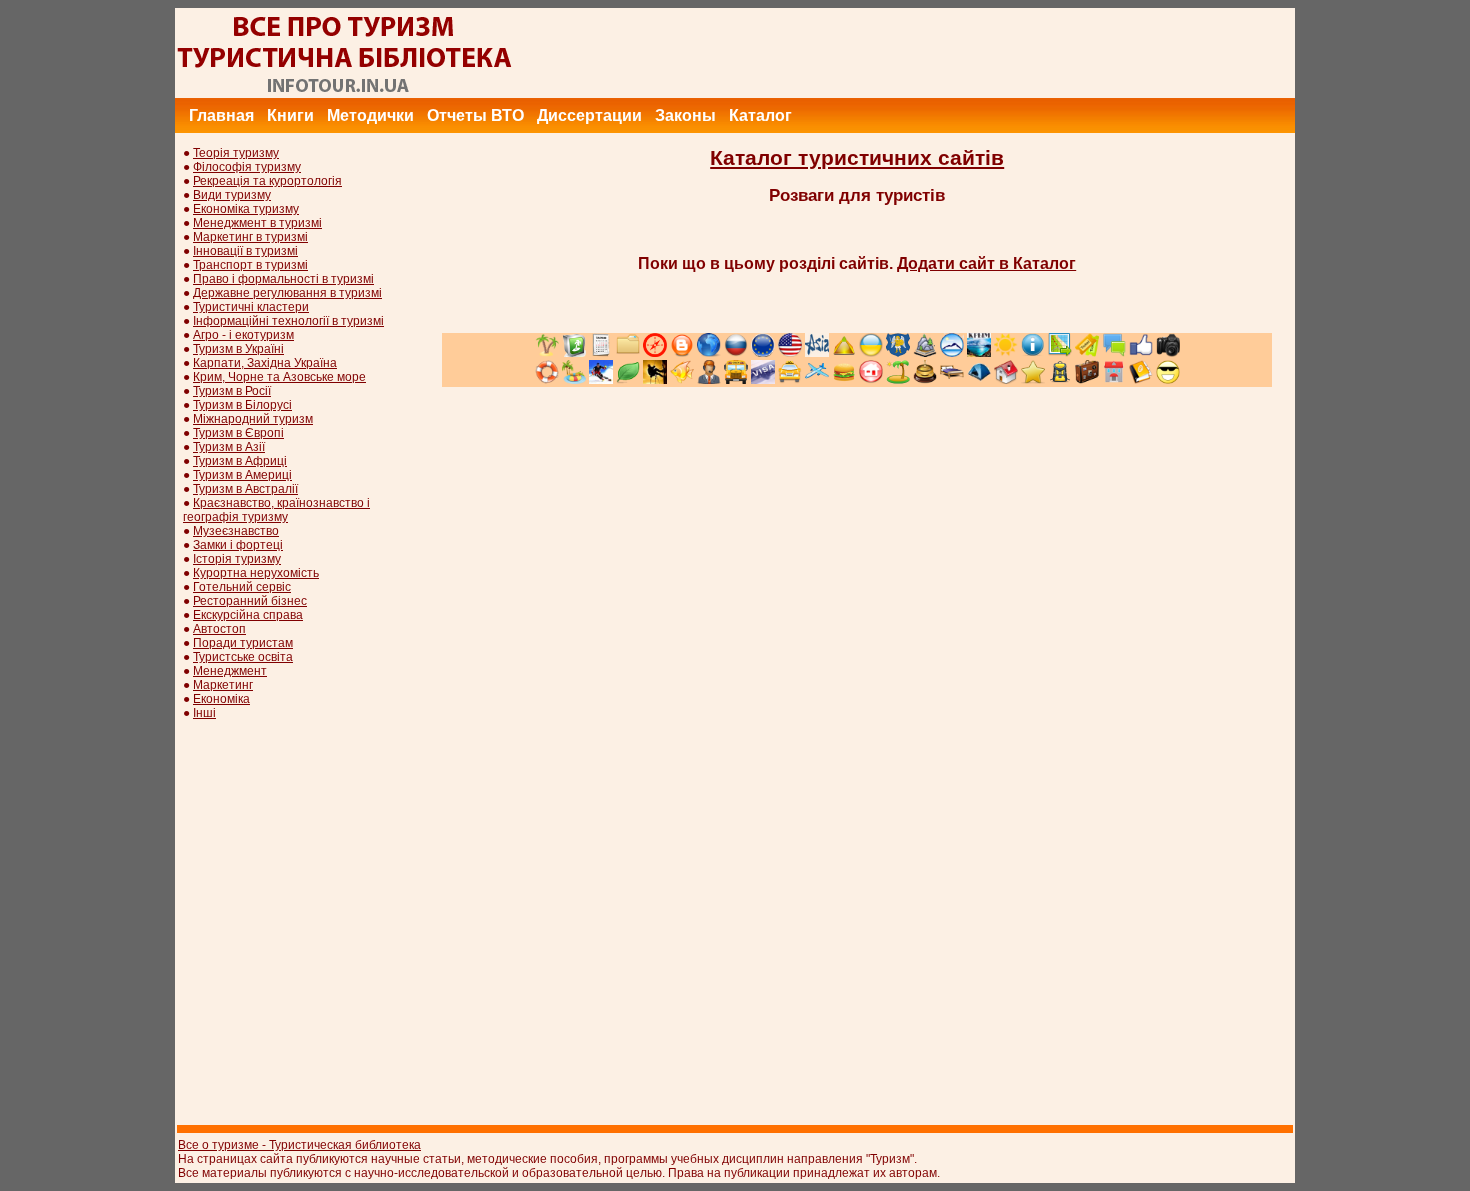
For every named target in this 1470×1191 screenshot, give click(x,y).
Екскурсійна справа (248, 615)
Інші (204, 713)
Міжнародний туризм (253, 419)
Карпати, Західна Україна (265, 363)
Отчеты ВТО (475, 115)
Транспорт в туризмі (250, 265)
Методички (370, 115)
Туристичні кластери (251, 307)
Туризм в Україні (238, 349)
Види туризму (232, 195)
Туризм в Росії (232, 391)
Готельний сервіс (242, 587)
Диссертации (589, 115)
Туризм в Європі (238, 433)
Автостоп (219, 629)
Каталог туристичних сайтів (857, 158)
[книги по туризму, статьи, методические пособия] (345, 94)
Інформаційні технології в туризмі (288, 321)
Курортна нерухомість (256, 573)
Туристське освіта (243, 657)
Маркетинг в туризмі (250, 237)
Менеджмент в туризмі (257, 223)
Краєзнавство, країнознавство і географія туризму (276, 510)
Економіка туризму (246, 209)
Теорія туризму (236, 153)
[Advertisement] (931, 53)
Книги (290, 115)
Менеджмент (230, 671)
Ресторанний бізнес (250, 601)
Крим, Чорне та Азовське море (279, 377)
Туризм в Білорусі (242, 405)
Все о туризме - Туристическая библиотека (299, 1145)
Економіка (221, 699)
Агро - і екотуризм (243, 335)
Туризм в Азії (229, 447)
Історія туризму (237, 559)
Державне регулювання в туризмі (287, 293)
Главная (221, 115)
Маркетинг (223, 685)
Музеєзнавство (236, 531)
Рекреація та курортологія (267, 181)
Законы (685, 115)
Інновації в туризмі (245, 251)
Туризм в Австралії (245, 489)
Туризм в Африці (240, 461)
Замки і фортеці (238, 545)
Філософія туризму (247, 167)
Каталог (760, 115)
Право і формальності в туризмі (283, 279)
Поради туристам (243, 643)
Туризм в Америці (242, 475)
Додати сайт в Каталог (986, 263)
